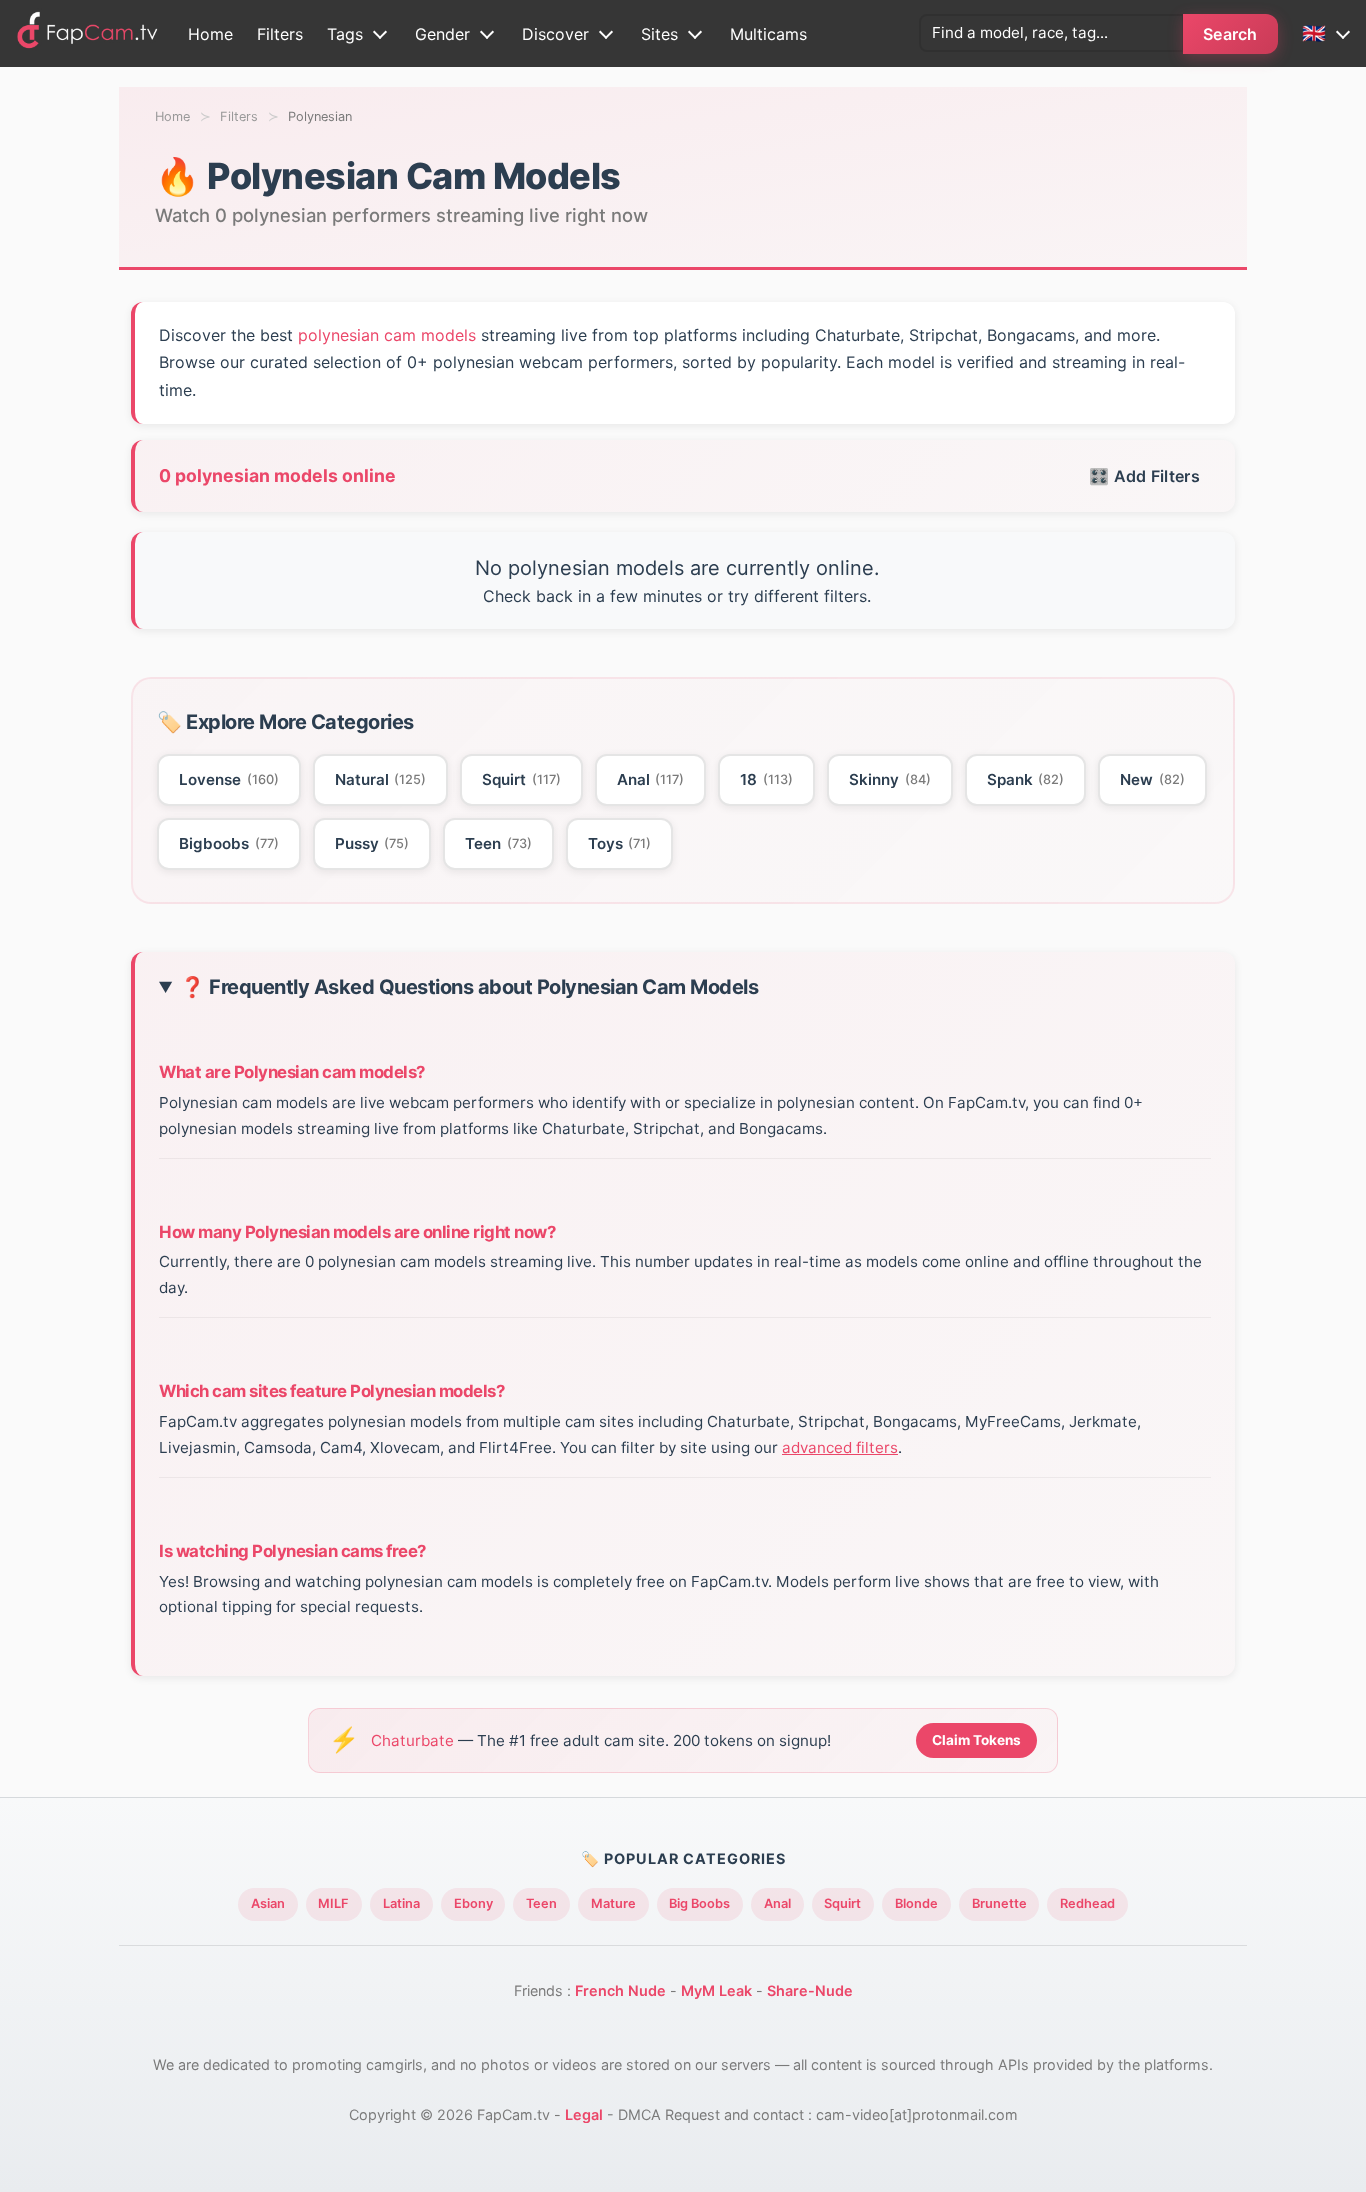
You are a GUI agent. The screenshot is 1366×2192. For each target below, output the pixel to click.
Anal (651, 779)
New (1152, 779)
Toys (620, 843)
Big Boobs (699, 1903)
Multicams (768, 34)
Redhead (1087, 1903)
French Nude (620, 1990)
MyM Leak (716, 1990)
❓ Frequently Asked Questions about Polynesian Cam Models (469, 987)
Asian (268, 1903)
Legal (584, 2114)
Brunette (999, 1903)
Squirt (521, 779)
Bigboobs (229, 843)
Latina (401, 1903)
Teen (498, 843)
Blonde (916, 1903)
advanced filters (840, 1447)
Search (1230, 34)
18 (766, 779)
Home (210, 34)
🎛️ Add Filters (1144, 476)
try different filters (797, 596)
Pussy (372, 843)
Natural (381, 779)
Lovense (229, 779)
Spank (1026, 779)
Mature (613, 1903)
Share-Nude (810, 1990)
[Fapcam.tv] (88, 33)
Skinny (890, 779)
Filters (280, 34)
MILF (333, 1903)
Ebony (473, 1903)
